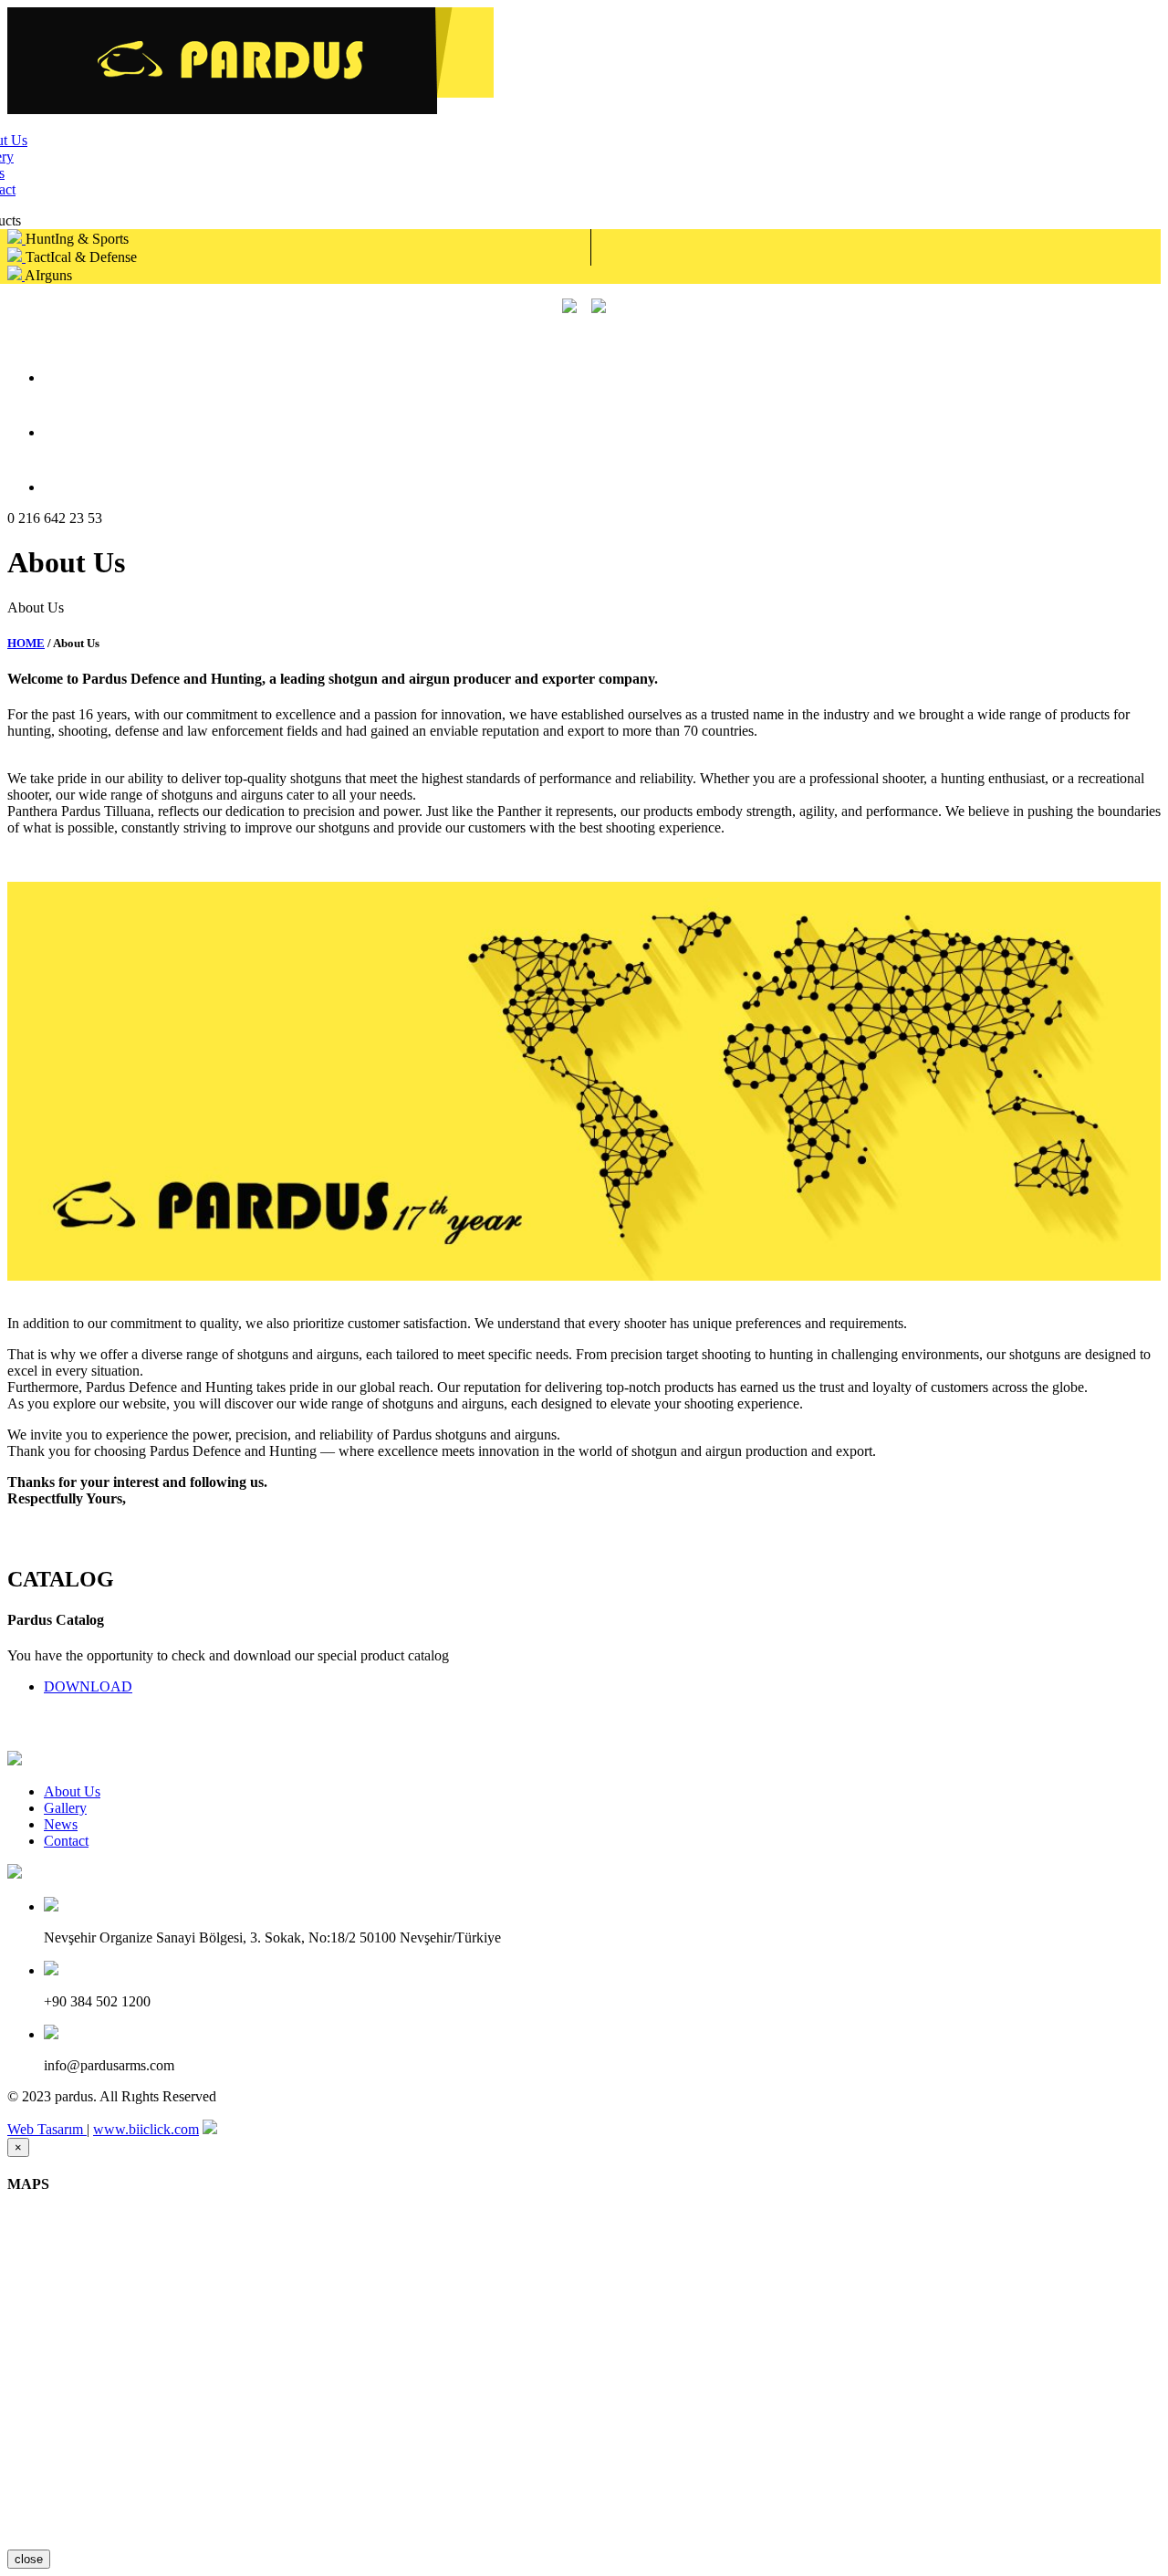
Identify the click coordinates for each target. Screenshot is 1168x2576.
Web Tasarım (47, 2129)
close (29, 2559)
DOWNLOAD (88, 1686)
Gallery (65, 1808)
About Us (72, 1791)
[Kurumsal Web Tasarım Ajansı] (210, 2129)
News (61, 1824)
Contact (66, 1841)
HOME (26, 643)
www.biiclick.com (146, 2129)
